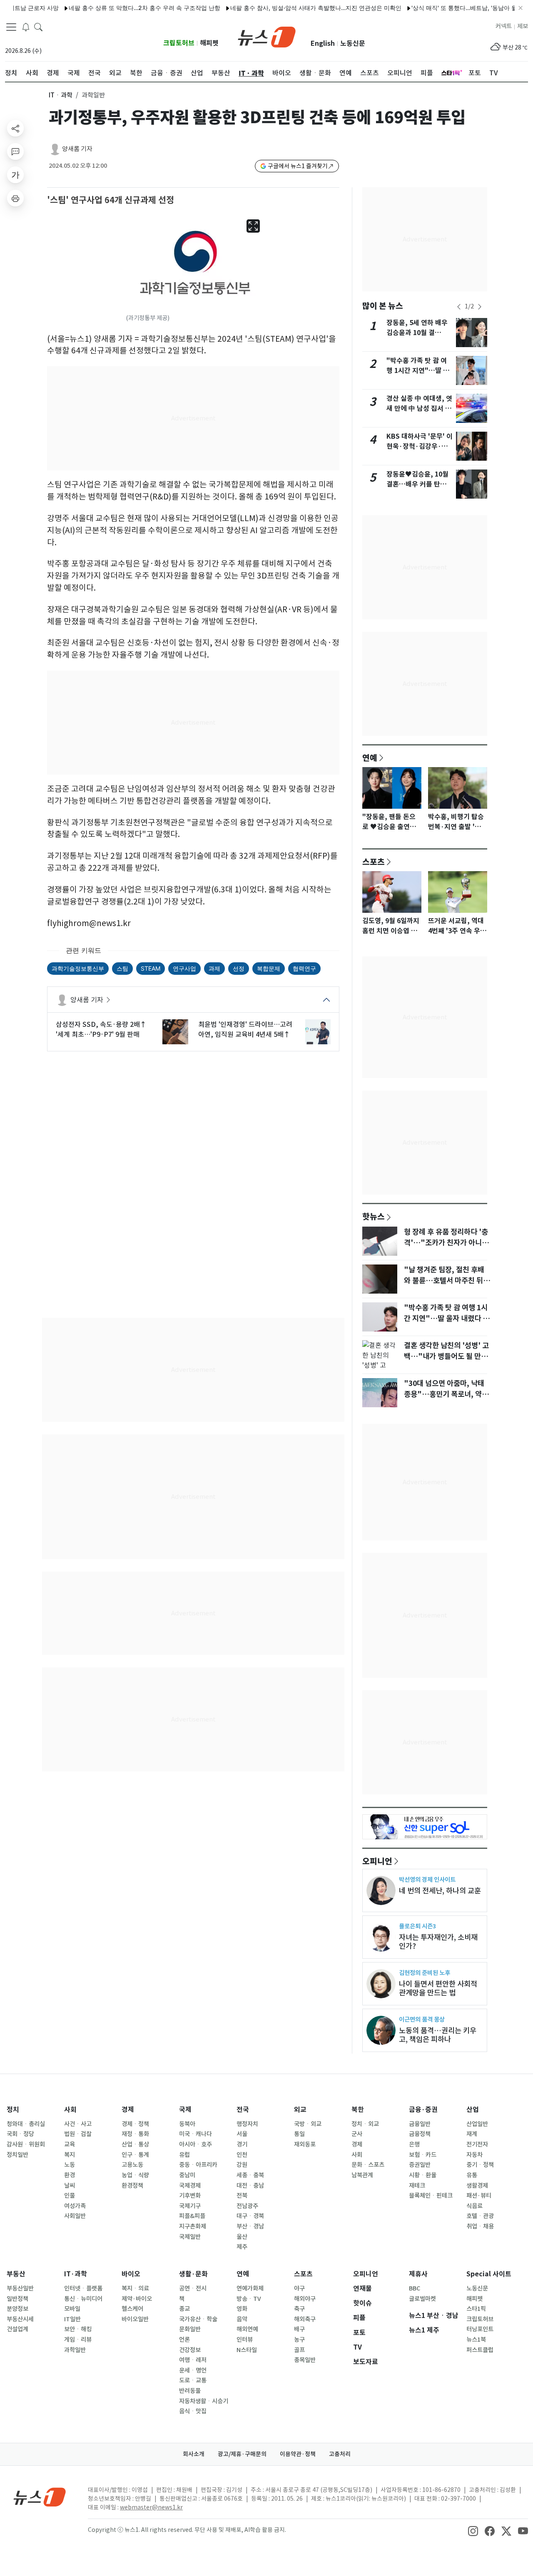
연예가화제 (250, 2288)
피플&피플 (192, 2216)
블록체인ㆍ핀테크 (431, 2196)
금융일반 (420, 2124)
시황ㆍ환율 (423, 2175)
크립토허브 (179, 43)
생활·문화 (193, 2274)
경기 (242, 2144)
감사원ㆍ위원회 (26, 2144)
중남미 (187, 2175)
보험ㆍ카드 (423, 2155)
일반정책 (17, 2299)
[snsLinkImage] (473, 2531)
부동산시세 (20, 2319)
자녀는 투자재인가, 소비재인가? (438, 1942)
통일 (299, 2134)
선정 (239, 968)
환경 (70, 2175)
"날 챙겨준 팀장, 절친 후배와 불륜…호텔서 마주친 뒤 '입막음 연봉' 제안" (444, 1281)
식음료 (474, 2206)
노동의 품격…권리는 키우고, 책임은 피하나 (438, 2035)
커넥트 (504, 26)
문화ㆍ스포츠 (368, 2165)
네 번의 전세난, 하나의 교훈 (440, 1891)
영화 (242, 2309)
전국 (243, 2110)
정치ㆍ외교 (365, 2124)
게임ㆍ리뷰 (78, 2340)
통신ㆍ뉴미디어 (83, 2299)
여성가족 (75, 2206)
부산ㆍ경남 (250, 2226)
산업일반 (477, 2124)
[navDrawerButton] (11, 27)
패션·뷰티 (479, 2196)
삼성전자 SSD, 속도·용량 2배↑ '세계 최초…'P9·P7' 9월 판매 (101, 1029)
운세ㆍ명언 (193, 2370)
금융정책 (420, 2134)
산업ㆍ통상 (135, 2144)
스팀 (122, 968)
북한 (358, 2110)
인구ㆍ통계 (135, 2155)
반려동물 (190, 2391)
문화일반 (190, 2329)
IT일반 (72, 2319)
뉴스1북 (476, 2340)
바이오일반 (135, 2319)
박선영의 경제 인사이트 (427, 1879)
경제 (128, 2110)
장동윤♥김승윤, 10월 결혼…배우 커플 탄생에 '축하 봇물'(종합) (420, 484)
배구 (299, 2329)
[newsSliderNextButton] (480, 307)
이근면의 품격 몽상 (422, 2019)
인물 (70, 2196)
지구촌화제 (193, 2226)
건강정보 (190, 2350)
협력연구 (304, 968)
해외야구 (305, 2299)
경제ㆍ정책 (135, 2124)
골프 (299, 2350)
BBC (415, 2288)
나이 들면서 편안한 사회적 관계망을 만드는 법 (438, 1988)
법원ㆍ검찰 (78, 2134)
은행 (414, 2144)
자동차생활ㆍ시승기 (204, 2401)
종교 (184, 2309)
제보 (523, 26)
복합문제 (269, 968)
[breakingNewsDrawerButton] (26, 27)
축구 (299, 2309)
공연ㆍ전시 (193, 2288)
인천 (242, 2155)
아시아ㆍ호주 (196, 2144)
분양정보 (17, 2309)
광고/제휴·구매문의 (242, 2454)
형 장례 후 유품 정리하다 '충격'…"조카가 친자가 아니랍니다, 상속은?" (446, 1243)
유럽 (184, 2155)
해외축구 (305, 2319)
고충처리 (340, 2454)
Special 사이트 (489, 2274)
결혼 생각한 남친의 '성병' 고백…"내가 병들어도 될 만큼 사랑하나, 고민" (446, 1356)
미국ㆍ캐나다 (196, 2134)
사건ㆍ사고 (78, 2124)
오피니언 (377, 1861)
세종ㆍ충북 (250, 2175)
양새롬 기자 (77, 149)
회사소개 (194, 2454)
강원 (242, 2165)
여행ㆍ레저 (193, 2360)
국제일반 (190, 2237)
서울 (242, 2134)
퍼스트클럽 (480, 2350)
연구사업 (184, 968)
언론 (184, 2340)
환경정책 (132, 2186)
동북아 (187, 2124)
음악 (242, 2319)
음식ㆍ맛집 (193, 2411)
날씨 (70, 2186)
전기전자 (477, 2144)
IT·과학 (76, 2274)
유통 (472, 2175)
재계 (472, 2134)
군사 (357, 2134)
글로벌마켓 (422, 2299)
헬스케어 (132, 2309)
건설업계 (17, 2329)
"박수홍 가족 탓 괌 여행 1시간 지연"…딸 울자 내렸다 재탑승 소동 (418, 371)
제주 (242, 2247)
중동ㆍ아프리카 (198, 2165)
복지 (70, 2155)
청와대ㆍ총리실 (26, 2124)
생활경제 (477, 2186)
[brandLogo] (267, 36)
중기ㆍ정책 (480, 2165)
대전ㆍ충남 (250, 2186)
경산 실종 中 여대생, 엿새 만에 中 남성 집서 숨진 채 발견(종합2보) (419, 409)
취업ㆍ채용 (480, 2226)
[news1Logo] (40, 2497)
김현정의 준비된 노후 (425, 1973)
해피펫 (209, 43)
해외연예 (247, 2329)
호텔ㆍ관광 (480, 2216)
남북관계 (362, 2175)
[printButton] (15, 198)
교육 (70, 2144)
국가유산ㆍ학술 (198, 2319)
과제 (214, 968)
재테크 (417, 2186)
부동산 (16, 2274)
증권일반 (420, 2165)
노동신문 (353, 43)
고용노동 (132, 2165)
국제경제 (190, 2186)
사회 (70, 2110)
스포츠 (374, 862)
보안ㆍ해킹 (78, 2329)
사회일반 (75, 2216)
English (323, 43)
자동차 (474, 2155)
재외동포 (305, 2144)
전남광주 (247, 2206)
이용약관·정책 (298, 2454)
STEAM (151, 968)
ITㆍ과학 (61, 95)
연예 (370, 758)
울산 (242, 2237)
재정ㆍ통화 (135, 2134)
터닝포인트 (480, 2329)
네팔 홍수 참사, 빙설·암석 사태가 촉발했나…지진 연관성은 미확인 (283, 8)
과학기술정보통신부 (78, 968)
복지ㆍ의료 (135, 2288)
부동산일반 (20, 2288)
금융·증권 (423, 2110)
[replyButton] (15, 152)
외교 (300, 2110)
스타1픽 (476, 2309)
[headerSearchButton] (38, 27)
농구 (299, 2340)
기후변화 (190, 2196)
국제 (185, 2110)
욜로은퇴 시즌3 (417, 1926)
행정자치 (247, 2124)
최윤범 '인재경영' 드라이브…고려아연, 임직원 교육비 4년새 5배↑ (245, 1029)
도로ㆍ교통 (193, 2380)
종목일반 (305, 2360)
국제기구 (190, 2206)
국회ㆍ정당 (20, 2134)
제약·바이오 (137, 2299)
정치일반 (17, 2155)
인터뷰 (245, 2340)
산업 (473, 2110)
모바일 (72, 2309)
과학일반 (75, 2350)
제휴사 (418, 2274)
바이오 (131, 2274)
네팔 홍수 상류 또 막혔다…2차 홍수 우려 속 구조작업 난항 (112, 8)
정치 (13, 2110)
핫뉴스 (374, 1216)
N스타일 (247, 2350)
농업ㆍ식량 (135, 2175)
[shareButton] (15, 128)
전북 (242, 2196)
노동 (70, 2165)
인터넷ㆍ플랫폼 (83, 2288)
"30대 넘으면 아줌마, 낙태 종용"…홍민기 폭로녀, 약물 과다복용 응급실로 (446, 1394)
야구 (299, 2288)
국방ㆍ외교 (308, 2124)
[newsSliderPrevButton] (459, 307)
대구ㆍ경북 (250, 2216)
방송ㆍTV (249, 2299)
